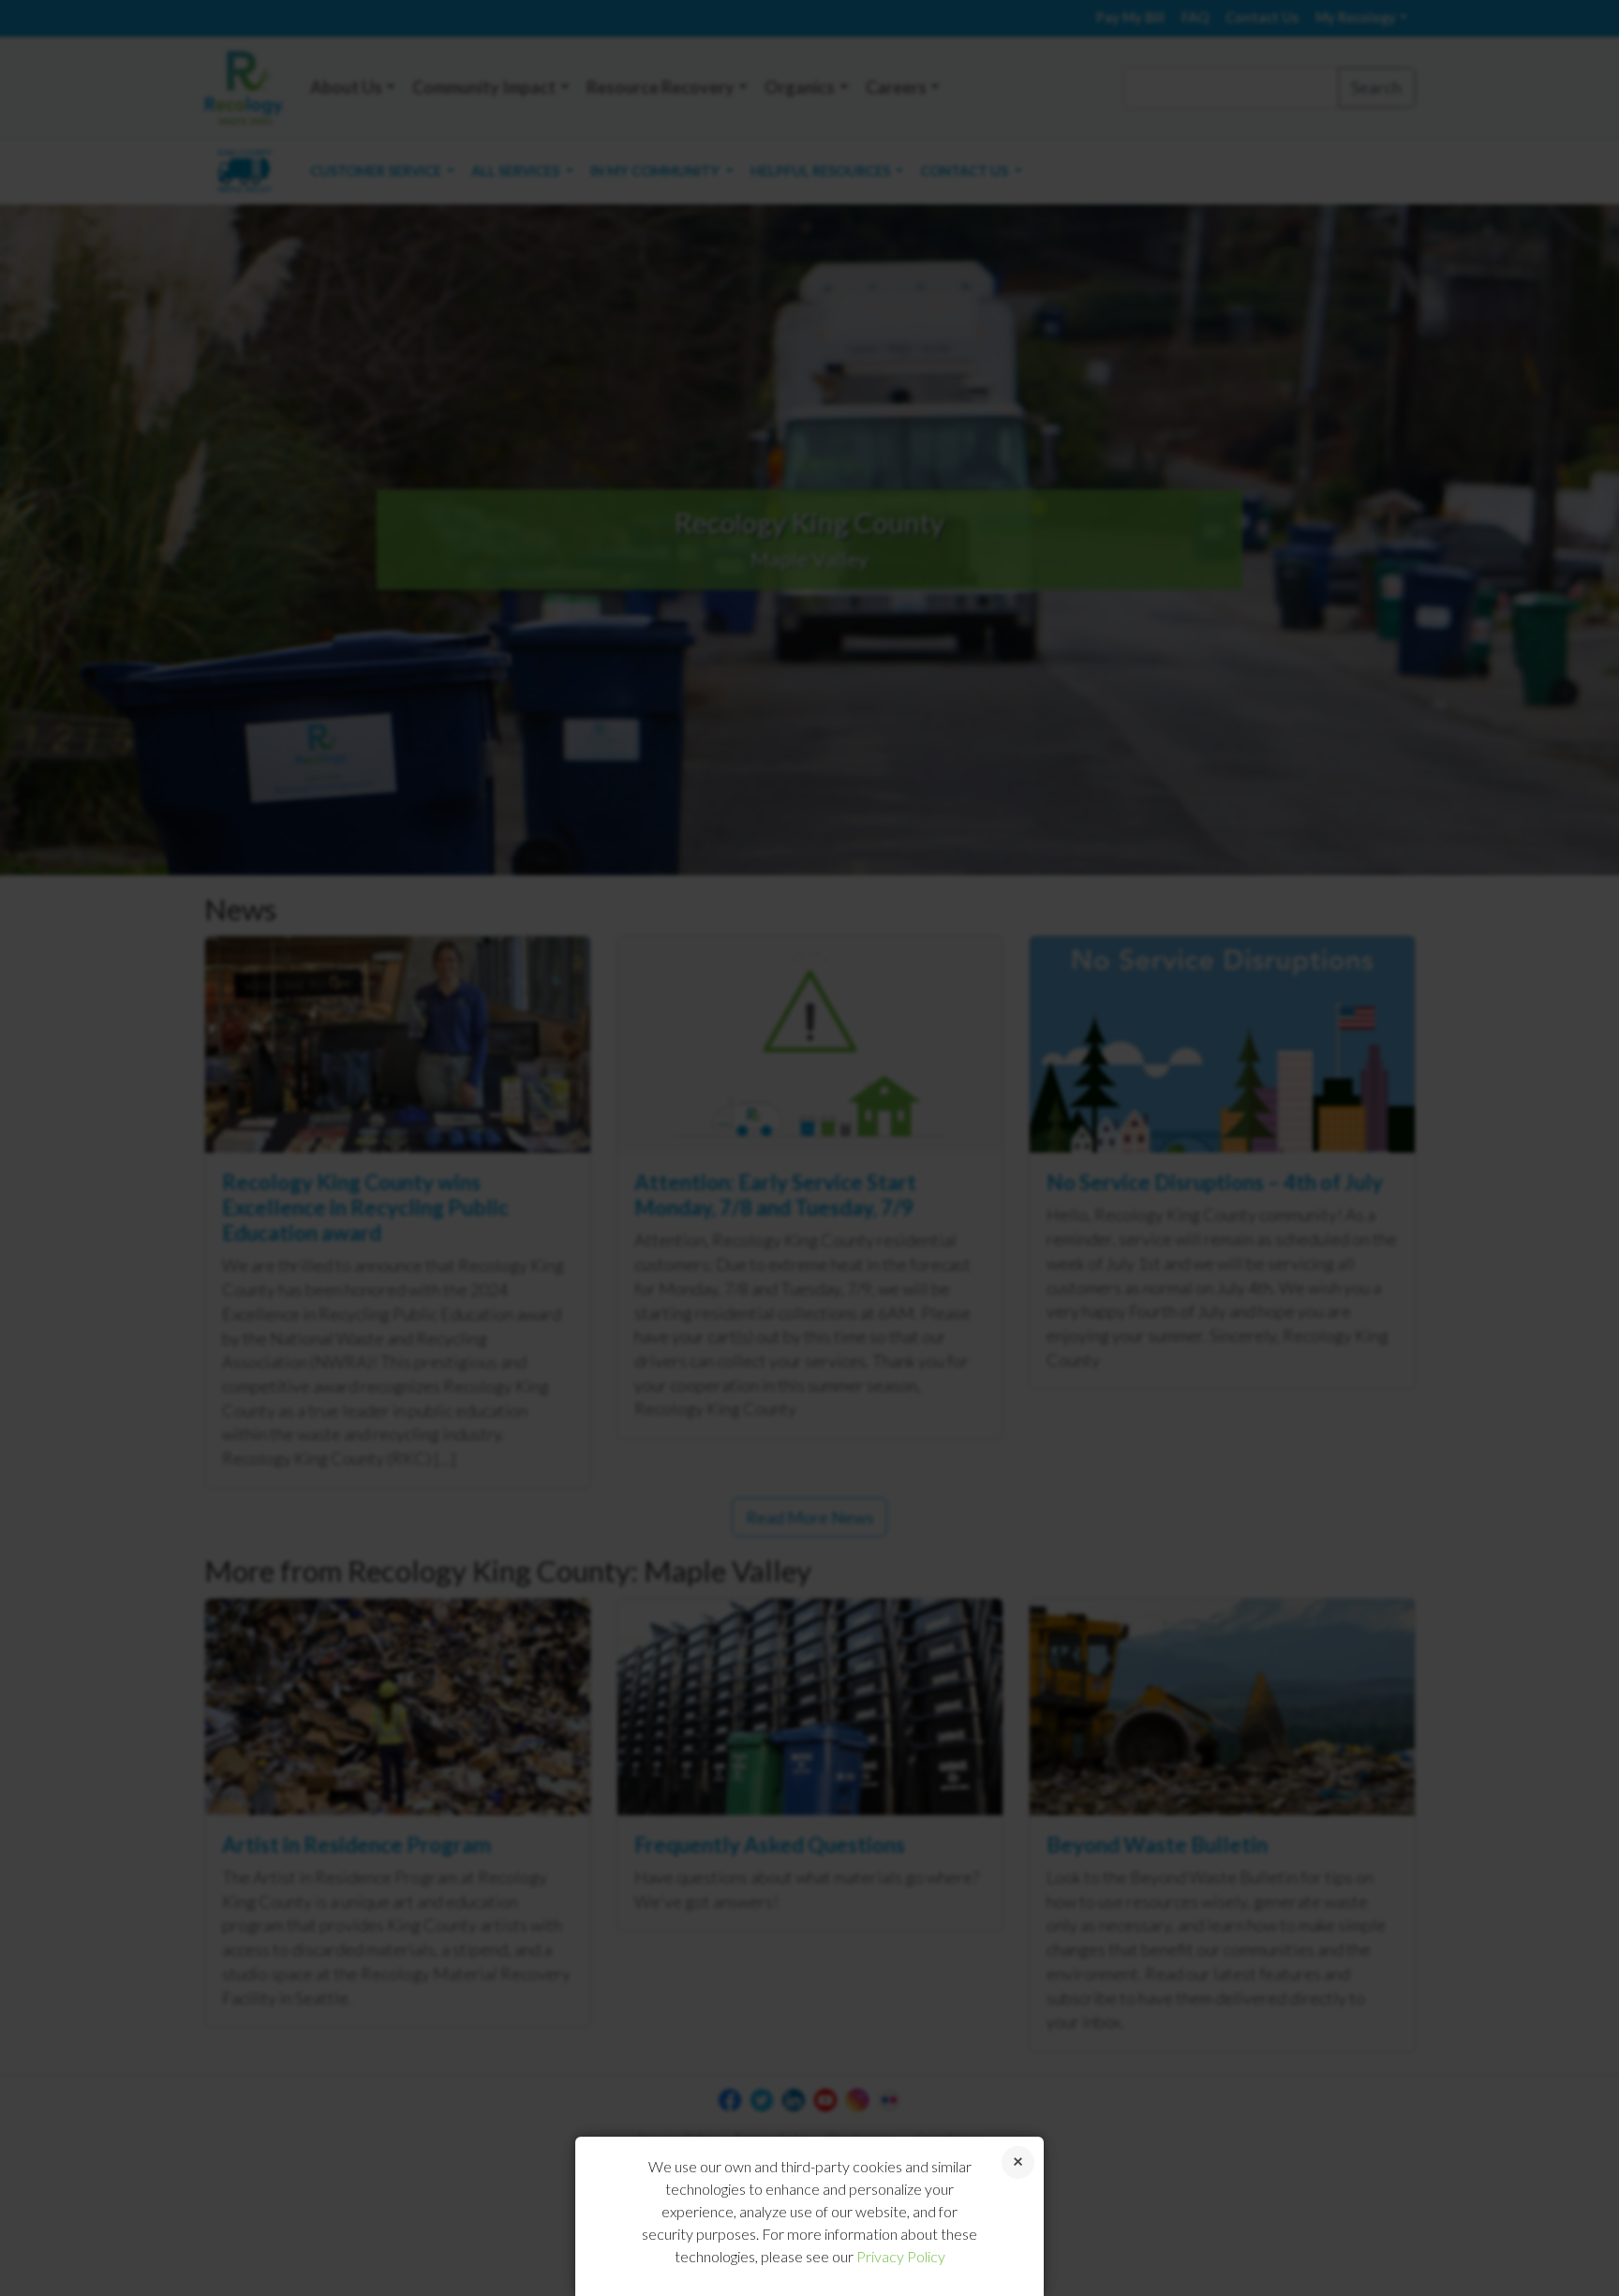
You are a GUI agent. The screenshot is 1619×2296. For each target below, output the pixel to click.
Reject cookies (1018, 2162)
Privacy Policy (901, 2256)
